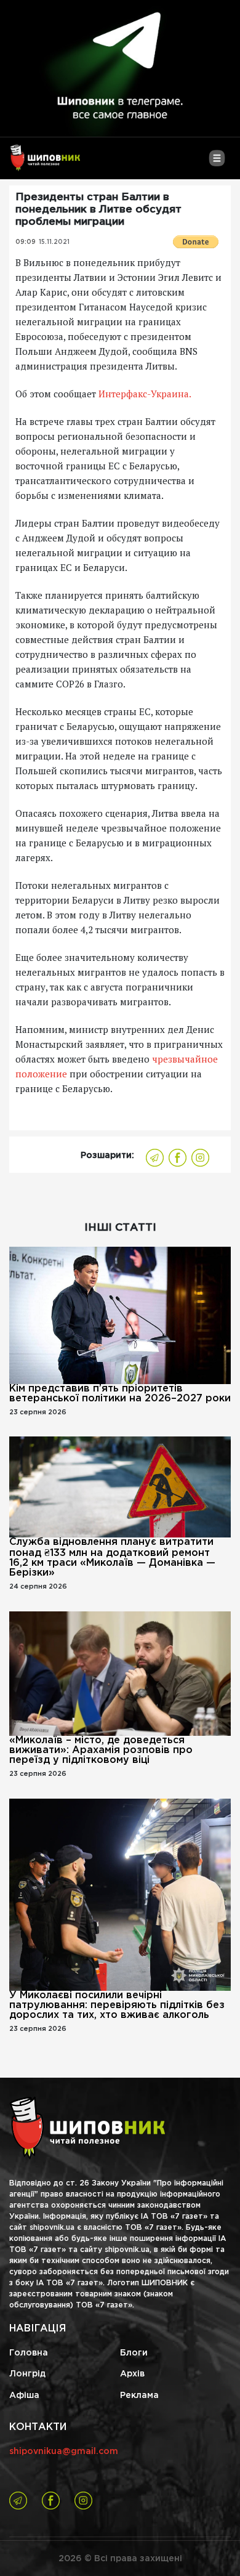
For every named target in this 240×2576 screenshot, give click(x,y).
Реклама (139, 2396)
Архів (132, 2374)
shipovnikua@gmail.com (64, 2452)
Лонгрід (27, 2374)
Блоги (134, 2353)
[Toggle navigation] (217, 163)
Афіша (24, 2396)
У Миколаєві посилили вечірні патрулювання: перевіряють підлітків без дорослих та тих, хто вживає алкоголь (117, 2005)
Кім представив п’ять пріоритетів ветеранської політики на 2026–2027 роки (120, 1394)
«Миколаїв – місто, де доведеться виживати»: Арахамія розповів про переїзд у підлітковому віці (101, 1750)
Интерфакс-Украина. (144, 394)
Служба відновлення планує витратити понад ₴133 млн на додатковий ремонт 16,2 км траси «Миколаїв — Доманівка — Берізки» (112, 1557)
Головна (29, 2353)
